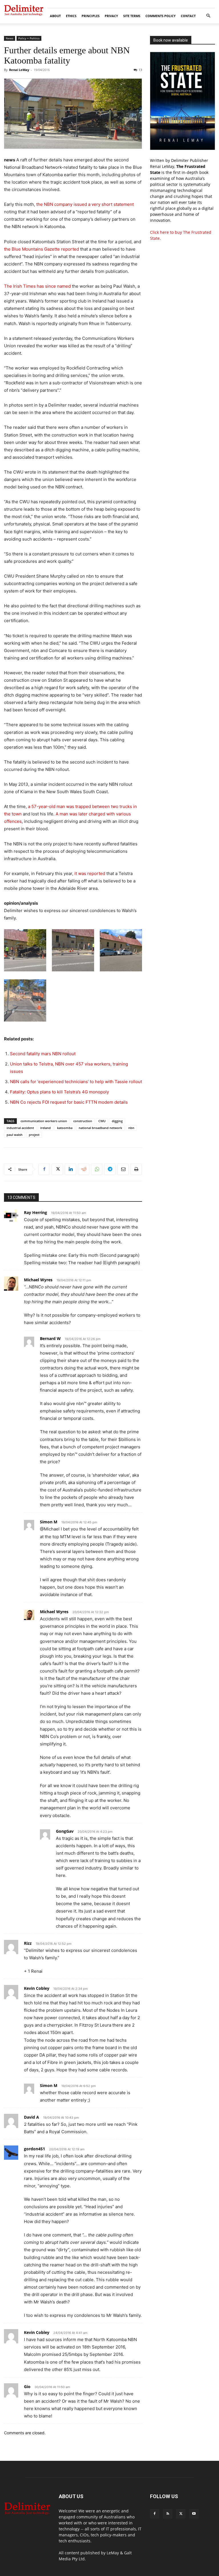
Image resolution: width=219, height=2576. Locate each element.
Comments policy (161, 16)
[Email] (123, 1169)
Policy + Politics (29, 38)
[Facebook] (44, 1169)
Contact (188, 16)
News (10, 38)
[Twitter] (57, 1169)
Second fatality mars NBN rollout (43, 1054)
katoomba (65, 1128)
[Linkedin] (70, 1169)
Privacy (111, 16)
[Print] (136, 1169)
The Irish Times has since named (37, 286)
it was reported (90, 873)
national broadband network (100, 1128)
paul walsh (15, 1135)
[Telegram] (110, 1169)
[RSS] (168, 2514)
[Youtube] (194, 2514)
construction (83, 1121)
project (34, 1135)
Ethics (71, 16)
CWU (102, 1121)
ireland (45, 1128)
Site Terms (132, 16)
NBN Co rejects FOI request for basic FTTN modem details (69, 1102)
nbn (131, 1128)
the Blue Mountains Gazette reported (41, 249)
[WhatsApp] (97, 1169)
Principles (91, 16)
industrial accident (20, 1128)
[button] (208, 16)
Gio (27, 2387)
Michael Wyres (38, 1280)
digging (117, 1121)
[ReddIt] (84, 1169)
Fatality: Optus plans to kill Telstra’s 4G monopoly (59, 1092)
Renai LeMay (19, 70)
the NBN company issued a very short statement (85, 204)
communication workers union (44, 1121)
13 (140, 70)
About (55, 16)
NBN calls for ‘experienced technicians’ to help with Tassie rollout (76, 1082)
